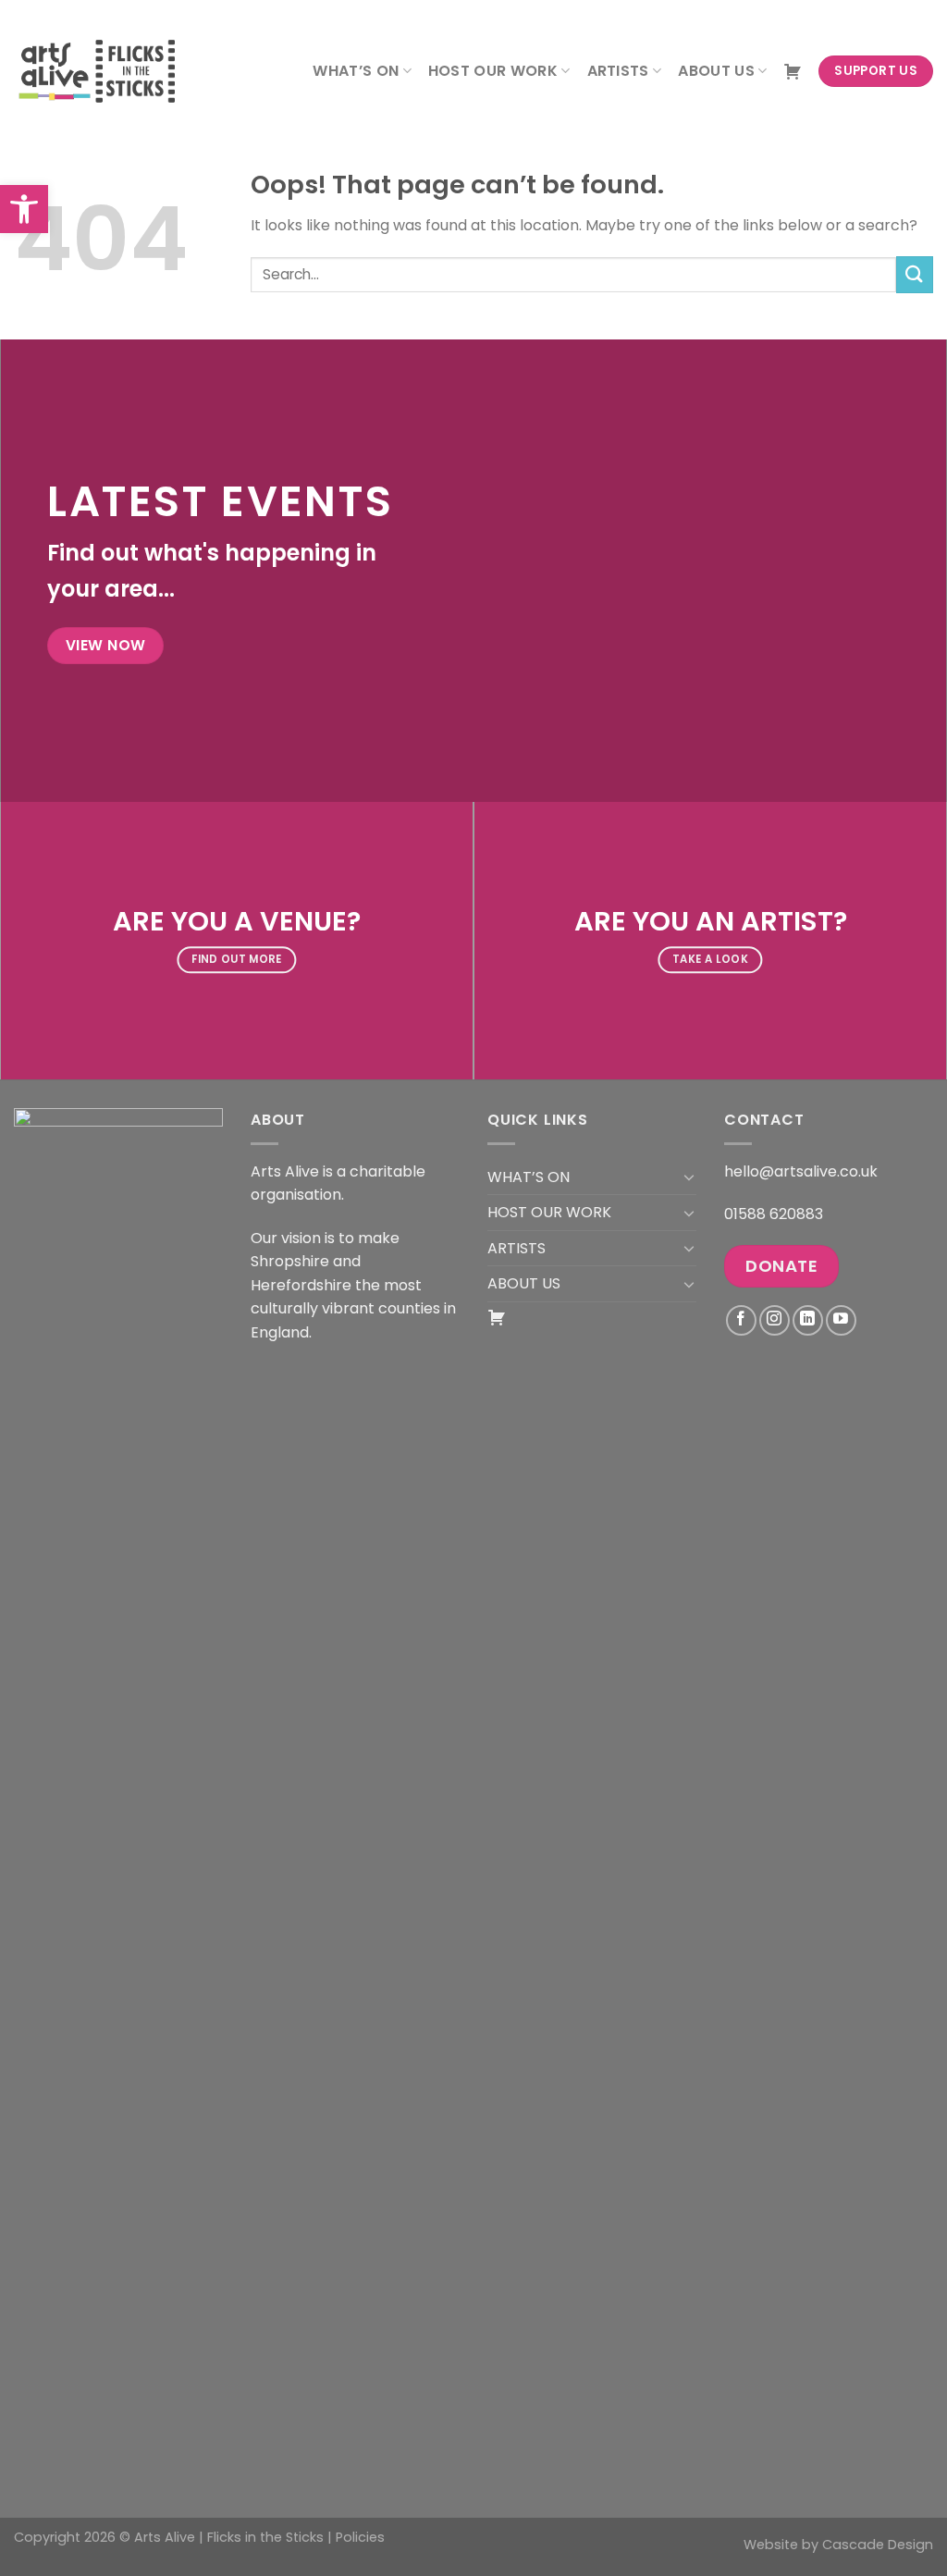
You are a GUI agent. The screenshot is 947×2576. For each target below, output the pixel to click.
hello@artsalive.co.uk (801, 1171)
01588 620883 (774, 1214)
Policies (360, 2537)
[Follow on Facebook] (741, 1320)
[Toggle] (689, 1177)
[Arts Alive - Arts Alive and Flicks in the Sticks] (106, 71)
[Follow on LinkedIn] (808, 1320)
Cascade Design (878, 2545)
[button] (24, 209)
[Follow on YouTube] (841, 1320)
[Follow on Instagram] (775, 1320)
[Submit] (915, 274)
